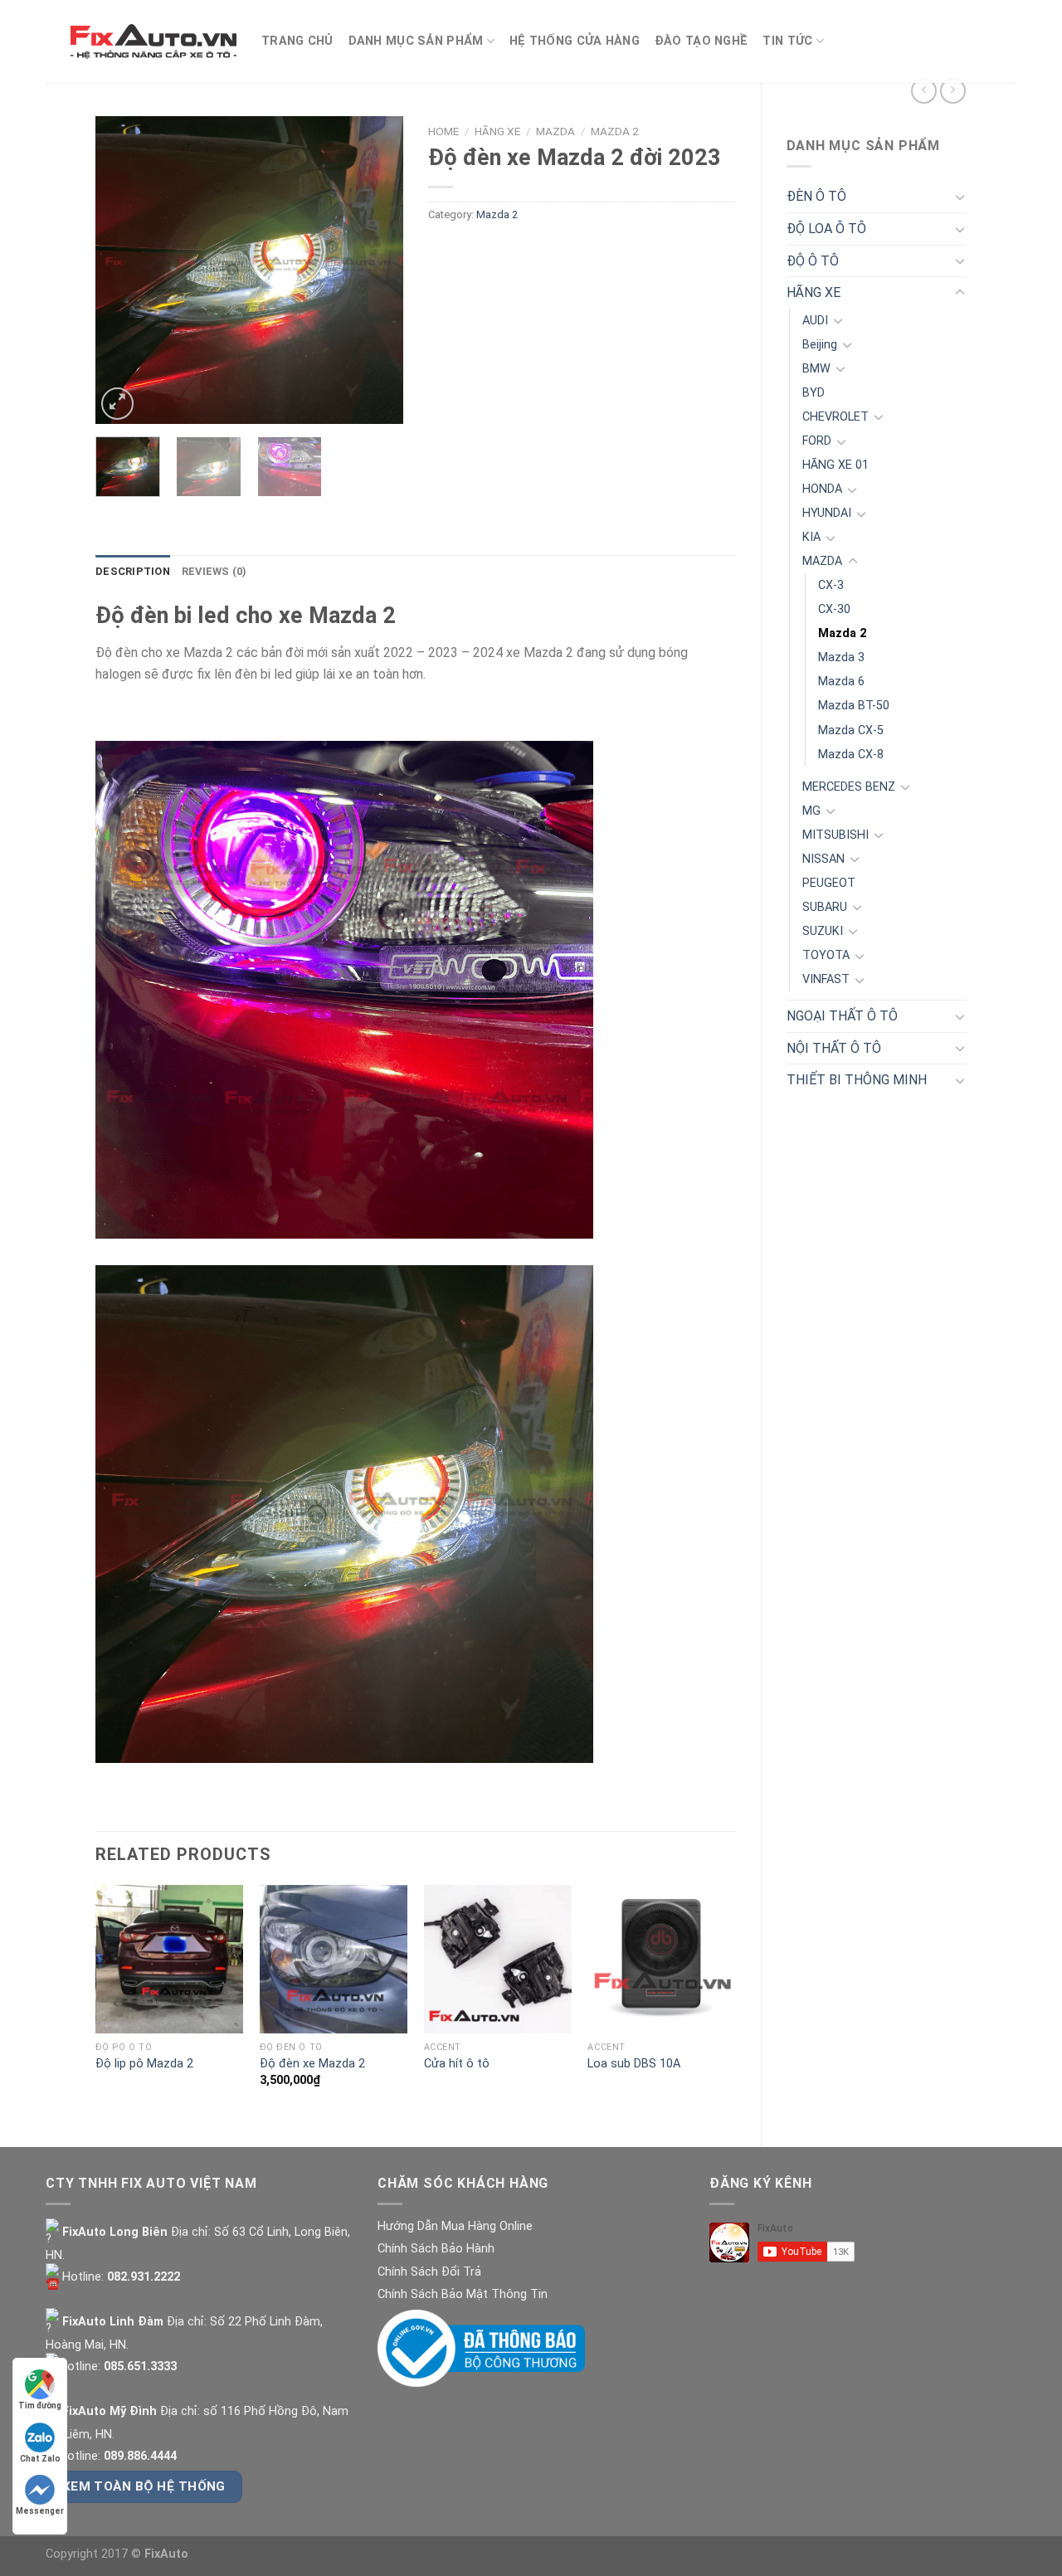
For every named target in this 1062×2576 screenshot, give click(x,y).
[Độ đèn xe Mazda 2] (334, 1959)
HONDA (822, 489)
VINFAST (826, 979)
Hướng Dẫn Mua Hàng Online (455, 2226)
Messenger (40, 2511)
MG (811, 811)
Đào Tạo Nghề (701, 41)
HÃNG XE (814, 292)
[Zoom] (117, 404)
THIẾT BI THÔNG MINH (857, 1080)
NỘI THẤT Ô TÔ (834, 1048)
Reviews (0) (214, 571)
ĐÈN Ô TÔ (816, 196)
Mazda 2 (842, 633)
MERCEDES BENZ (849, 787)
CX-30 (834, 609)
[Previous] (123, 270)
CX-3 (831, 585)
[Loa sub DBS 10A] (661, 1959)
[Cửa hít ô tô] (498, 1959)
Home (443, 131)
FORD (817, 441)
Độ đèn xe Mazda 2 (312, 2064)
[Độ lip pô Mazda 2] (169, 1959)
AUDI (815, 321)
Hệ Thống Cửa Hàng (575, 41)
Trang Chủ (297, 41)
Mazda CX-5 (851, 730)
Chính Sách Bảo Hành (436, 2249)
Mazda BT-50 (854, 706)
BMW (816, 369)
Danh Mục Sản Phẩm (416, 41)
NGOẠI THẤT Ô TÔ (842, 1016)
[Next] (376, 270)
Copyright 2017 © (117, 2554)
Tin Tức (787, 41)
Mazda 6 (841, 682)
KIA (811, 537)
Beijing (820, 345)
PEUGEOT (829, 883)
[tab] (133, 572)
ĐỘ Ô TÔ (813, 261)
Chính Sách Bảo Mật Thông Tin (463, 2294)
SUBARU (825, 907)
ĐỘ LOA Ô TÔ (826, 229)
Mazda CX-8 (851, 755)
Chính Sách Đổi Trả (429, 2272)
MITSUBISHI (835, 835)
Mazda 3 (841, 657)
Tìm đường (40, 2406)
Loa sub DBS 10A (634, 2064)
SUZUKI (823, 931)
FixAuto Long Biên (113, 2232)
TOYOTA (826, 955)
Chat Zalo (40, 2459)
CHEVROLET (835, 417)
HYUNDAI (827, 513)
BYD (814, 393)
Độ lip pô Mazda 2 (144, 2064)
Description (133, 571)
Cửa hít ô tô (457, 2064)
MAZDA (822, 561)
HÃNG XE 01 (835, 465)
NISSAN (823, 859)
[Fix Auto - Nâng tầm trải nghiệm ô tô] (153, 41)
